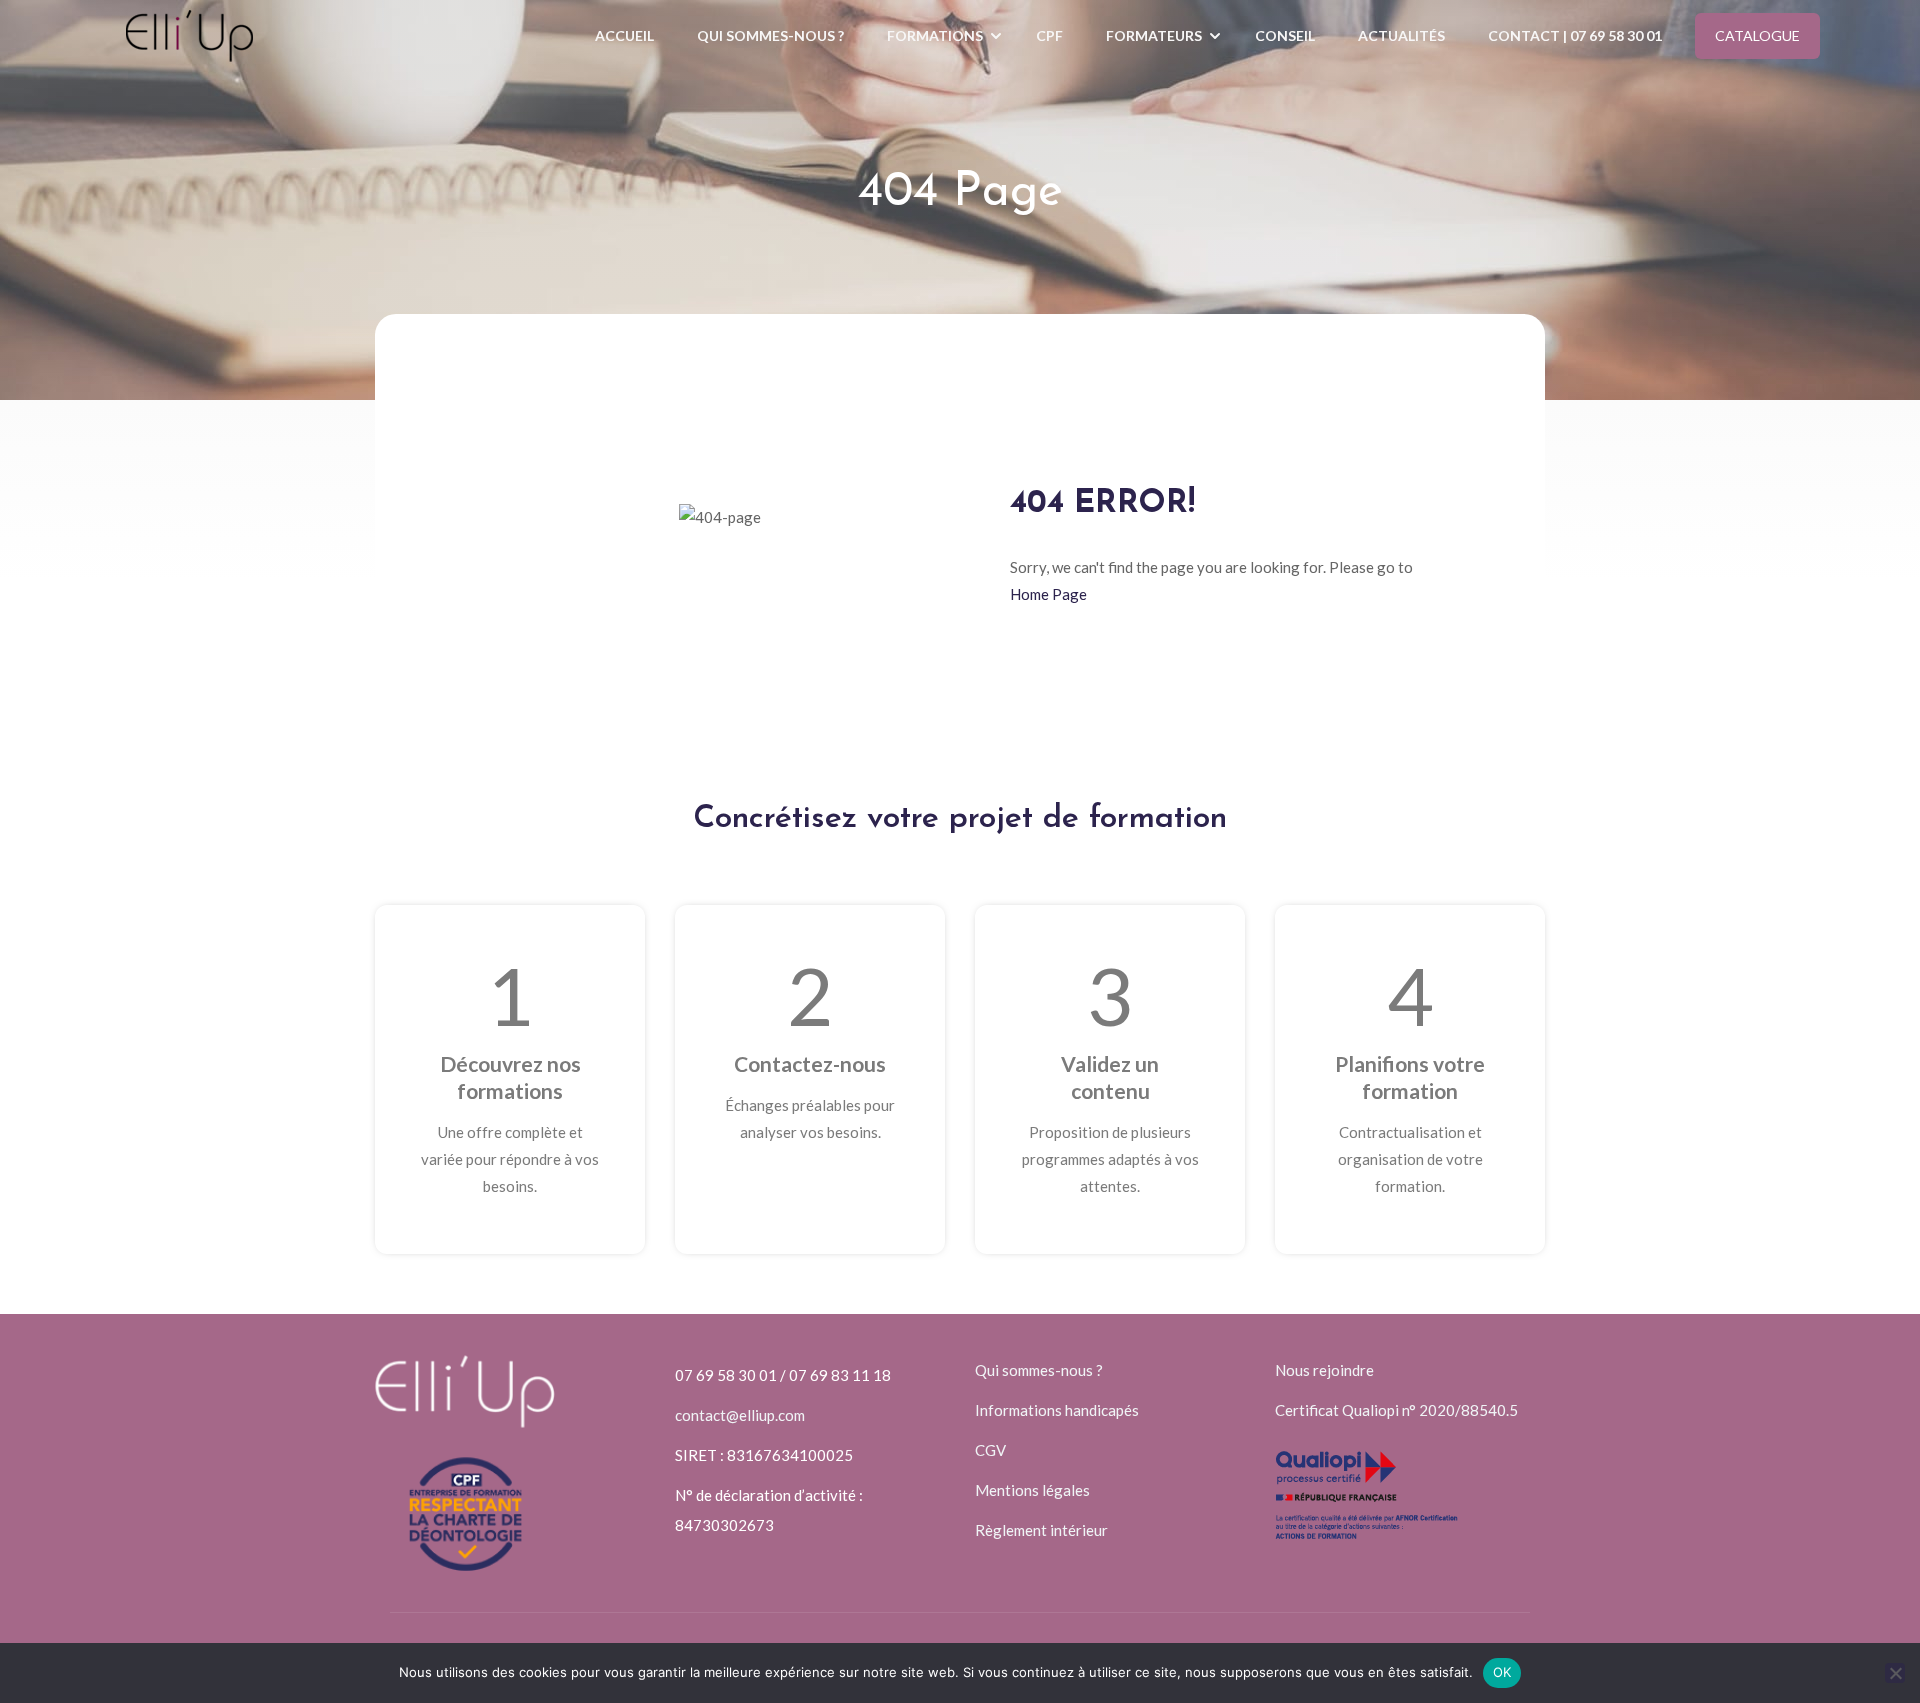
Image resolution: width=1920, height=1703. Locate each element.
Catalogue (1757, 35)
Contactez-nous (810, 1063)
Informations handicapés (1057, 1410)
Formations (935, 35)
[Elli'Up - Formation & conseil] (190, 36)
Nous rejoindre (1324, 1370)
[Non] (1895, 1673)
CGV (990, 1450)
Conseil (1285, 35)
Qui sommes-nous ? (770, 35)
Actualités (1401, 35)
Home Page (1048, 594)
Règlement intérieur (1041, 1530)
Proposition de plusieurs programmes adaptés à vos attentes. (1110, 1159)
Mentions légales (1032, 1490)
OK (1502, 1672)
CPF (1049, 35)
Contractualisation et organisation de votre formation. (1410, 1159)
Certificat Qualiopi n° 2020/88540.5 (1396, 1410)
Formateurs (1154, 35)
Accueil (624, 35)
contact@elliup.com (740, 1415)
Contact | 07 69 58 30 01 (1575, 35)
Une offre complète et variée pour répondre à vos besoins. (510, 1159)
